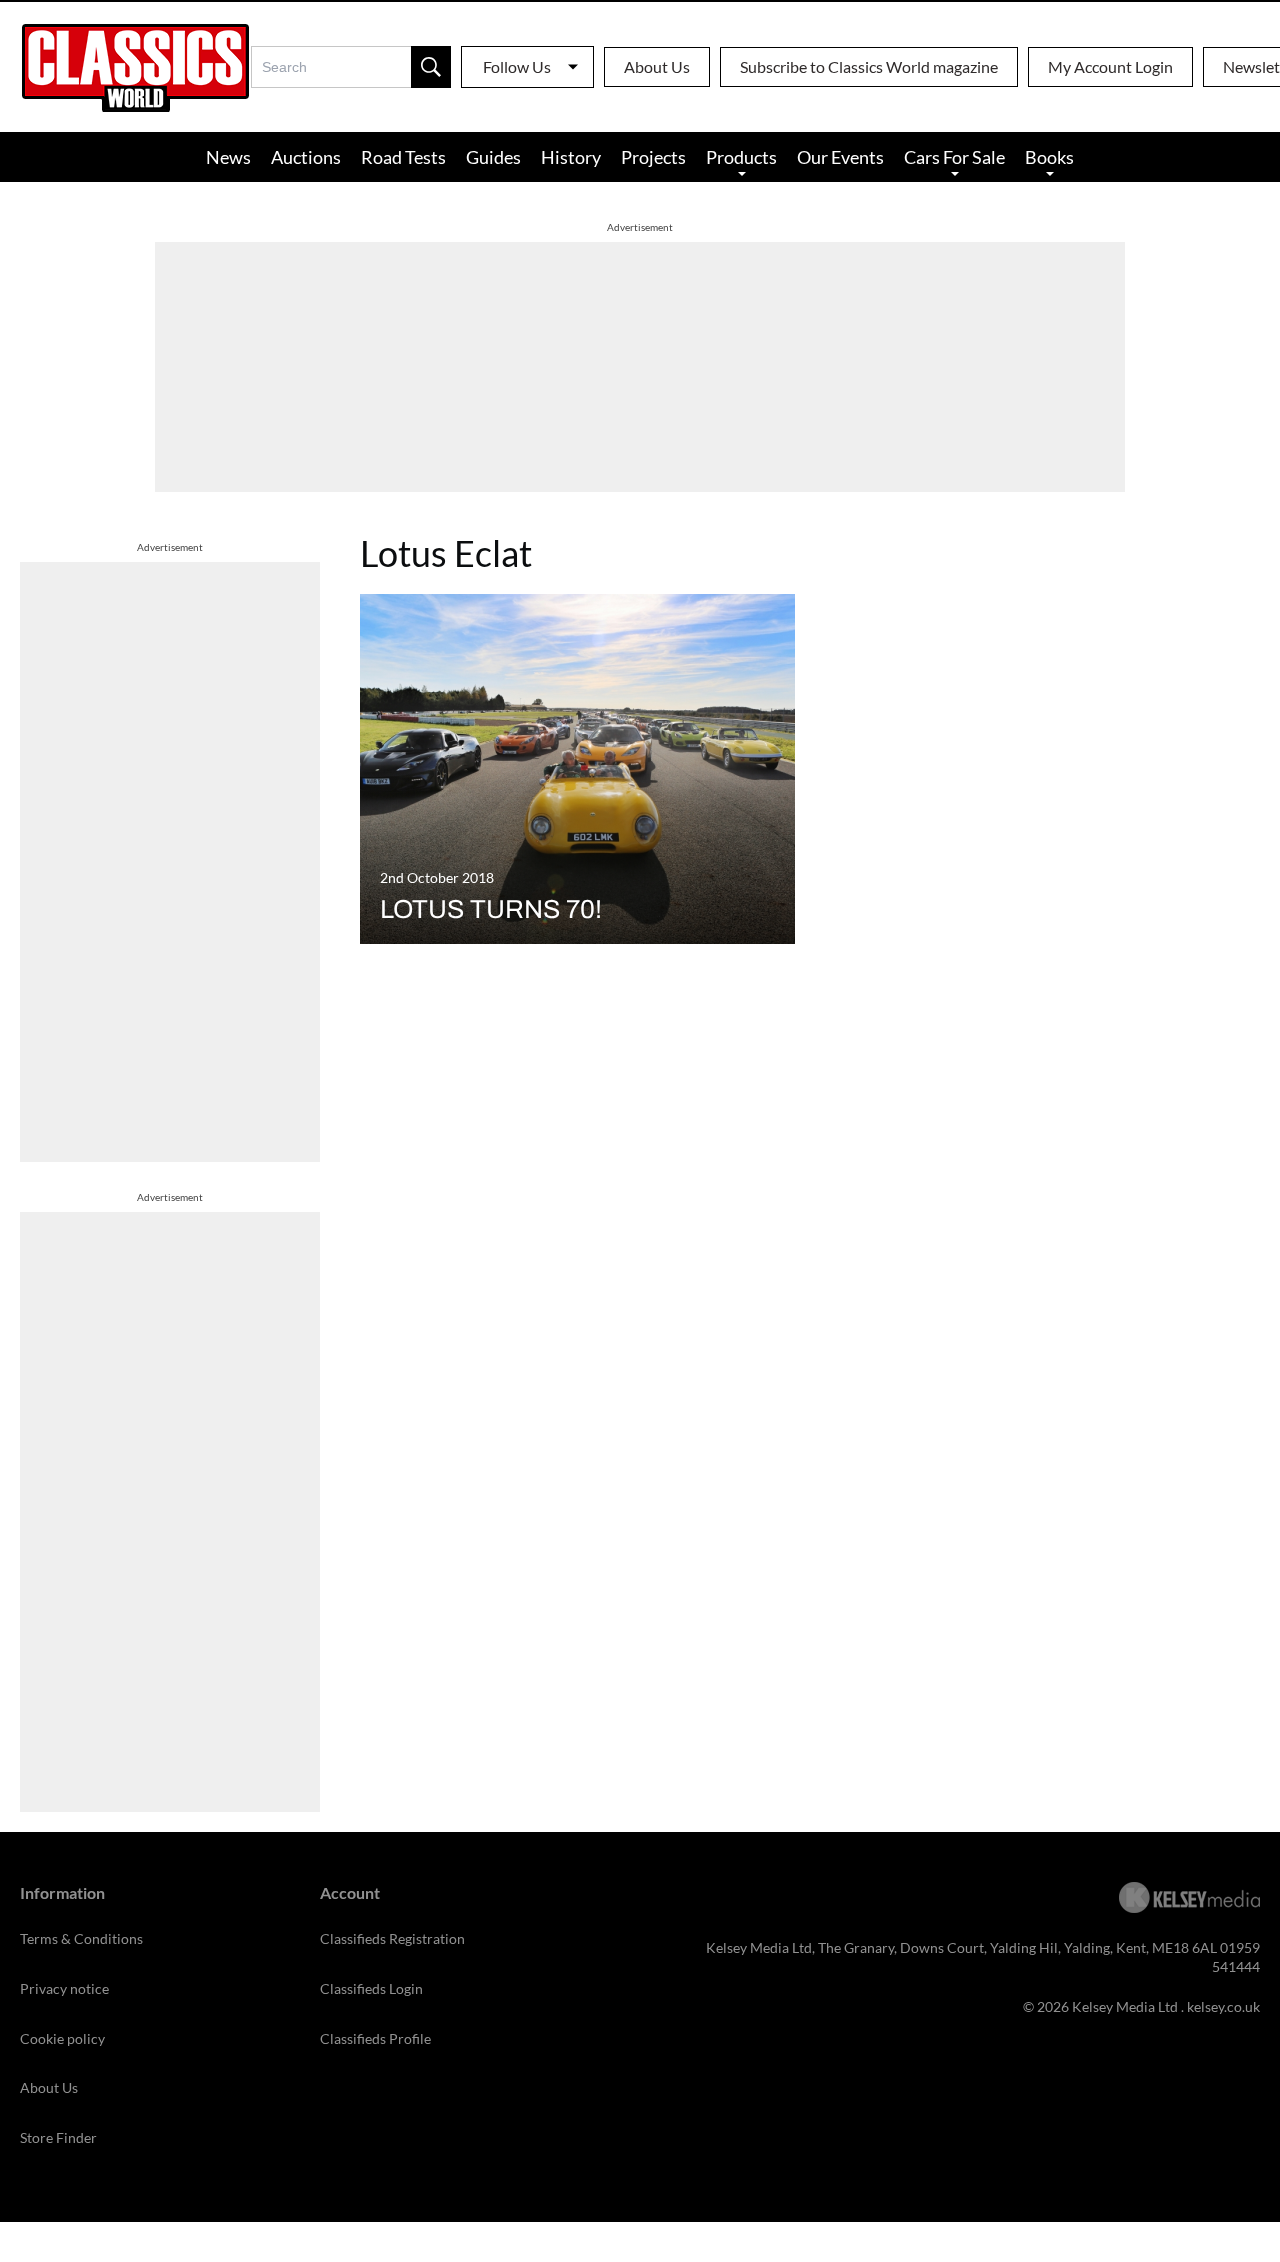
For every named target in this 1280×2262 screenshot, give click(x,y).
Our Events (840, 157)
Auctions (306, 157)
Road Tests (403, 157)
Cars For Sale (954, 157)
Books (1049, 157)
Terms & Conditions (81, 1938)
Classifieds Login (371, 1988)
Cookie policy (62, 2038)
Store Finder (58, 2137)
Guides (493, 157)
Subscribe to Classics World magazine (869, 66)
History (571, 157)
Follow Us (517, 66)
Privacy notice (64, 1988)
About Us (657, 66)
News (228, 157)
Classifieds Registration (392, 1938)
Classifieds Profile (375, 2038)
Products (741, 157)
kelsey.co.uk (1223, 2006)
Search (431, 67)
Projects (653, 157)
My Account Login (1110, 66)
